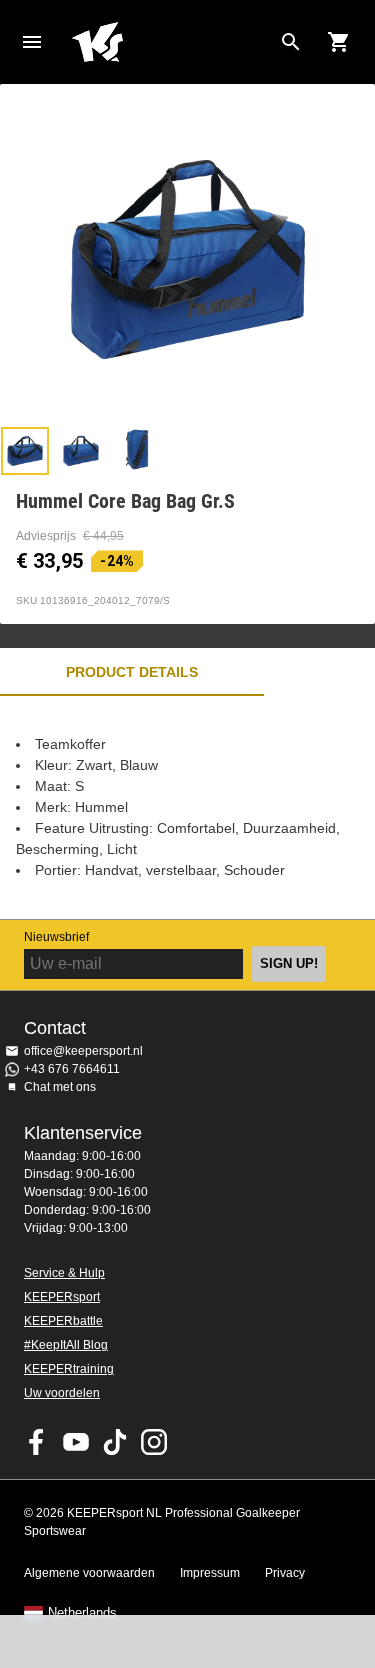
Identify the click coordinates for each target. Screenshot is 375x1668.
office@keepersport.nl (83, 1051)
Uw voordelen (62, 1393)
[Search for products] (291, 42)
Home (171, 42)
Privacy (285, 1573)
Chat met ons (60, 1087)
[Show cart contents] (339, 42)
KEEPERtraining (69, 1369)
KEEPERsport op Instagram (154, 1442)
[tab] (25, 451)
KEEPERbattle (63, 1321)
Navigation (32, 42)
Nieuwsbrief (56, 937)
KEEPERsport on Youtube (76, 1442)
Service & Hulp (64, 1273)
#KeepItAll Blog (66, 1345)
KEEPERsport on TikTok (115, 1442)
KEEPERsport (62, 1297)
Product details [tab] (132, 672)
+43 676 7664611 (72, 1069)
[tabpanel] (187, 807)
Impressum (210, 1573)
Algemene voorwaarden (89, 1573)
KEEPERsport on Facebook (37, 1442)
